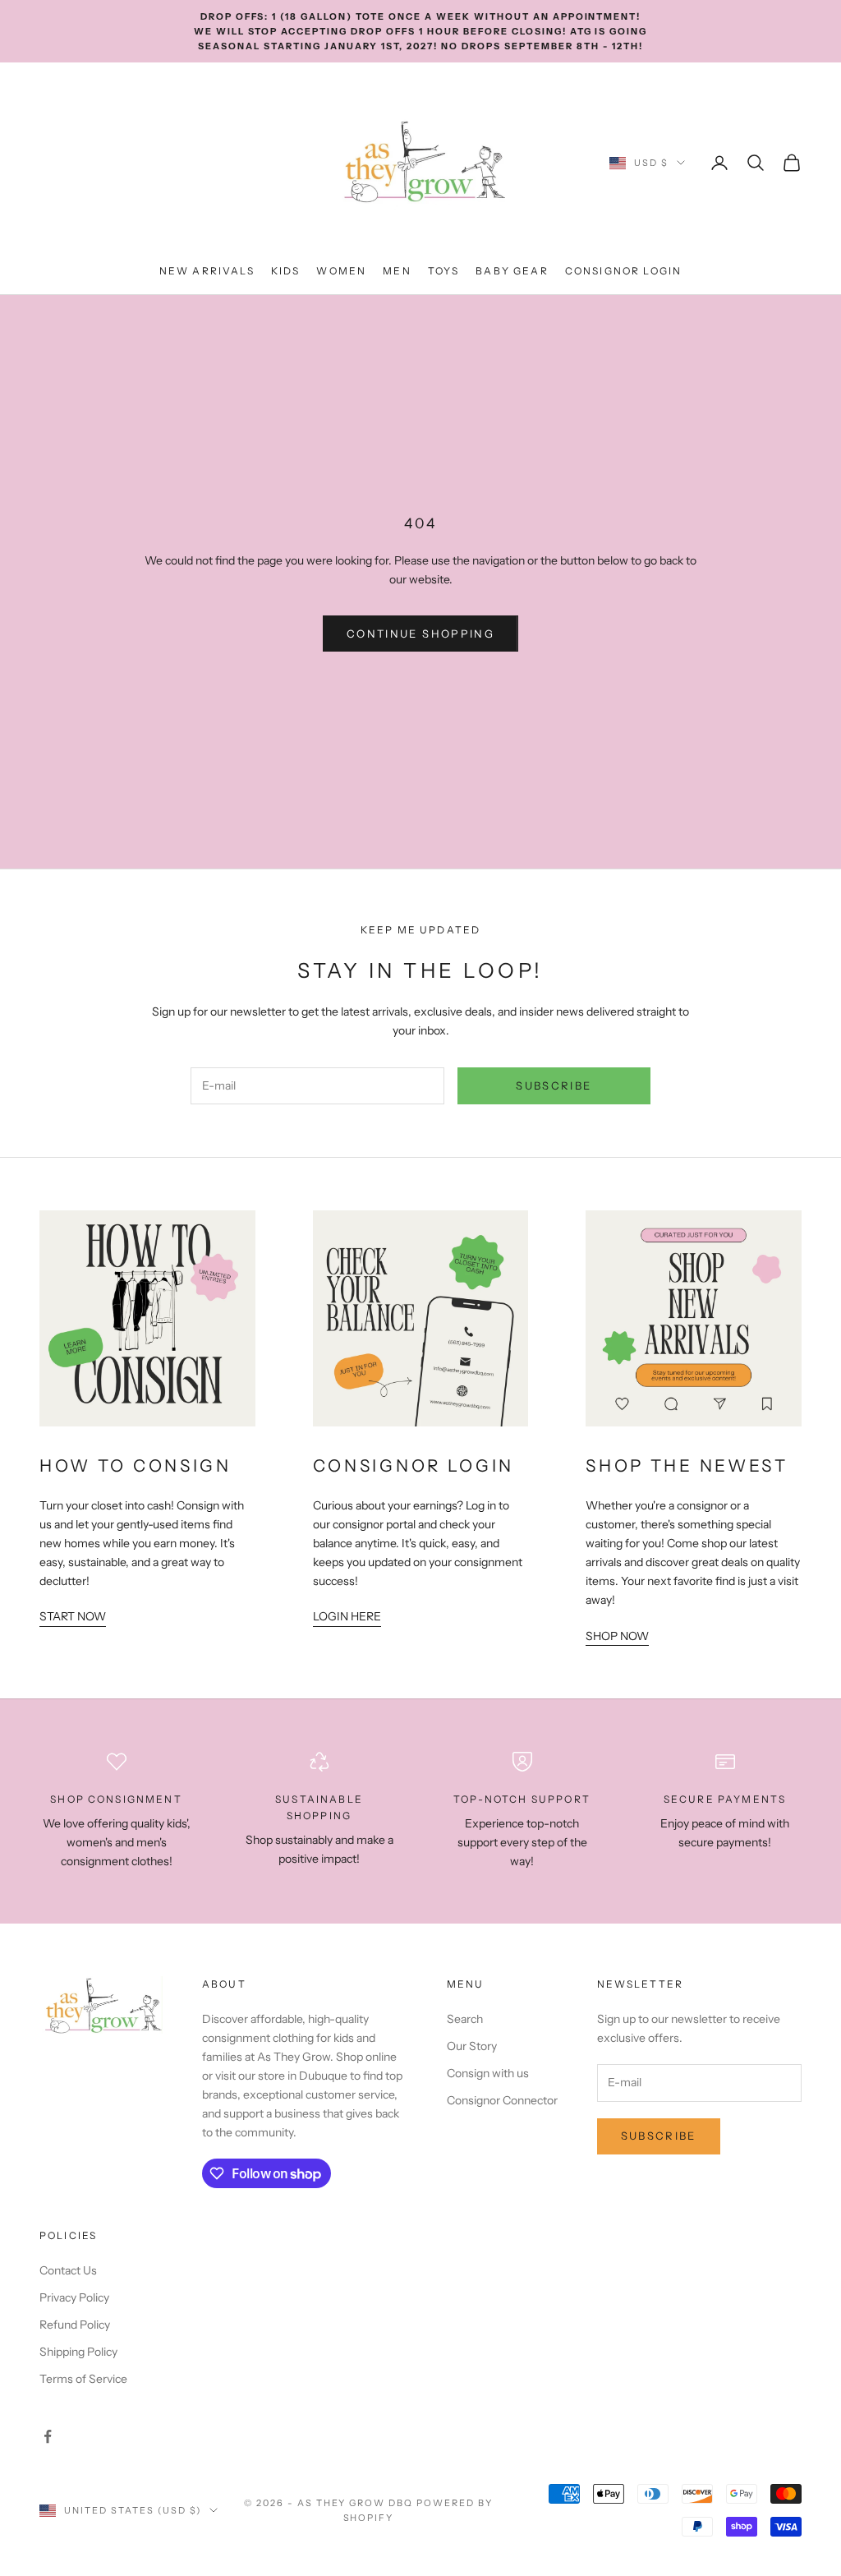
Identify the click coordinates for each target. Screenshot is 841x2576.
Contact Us (68, 2270)
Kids (286, 271)
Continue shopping (420, 634)
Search (465, 2019)
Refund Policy (75, 2325)
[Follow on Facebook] (48, 2436)
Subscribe (554, 1085)
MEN (397, 271)
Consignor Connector (502, 2100)
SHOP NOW (617, 1636)
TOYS (444, 271)
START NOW (73, 1616)
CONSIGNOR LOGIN (623, 271)
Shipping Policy (78, 2352)
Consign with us (488, 2073)
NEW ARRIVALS (207, 271)
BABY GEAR (512, 271)
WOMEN (341, 271)
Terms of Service (83, 2379)
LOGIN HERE (347, 1616)
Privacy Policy (74, 2297)
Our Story (472, 2046)
